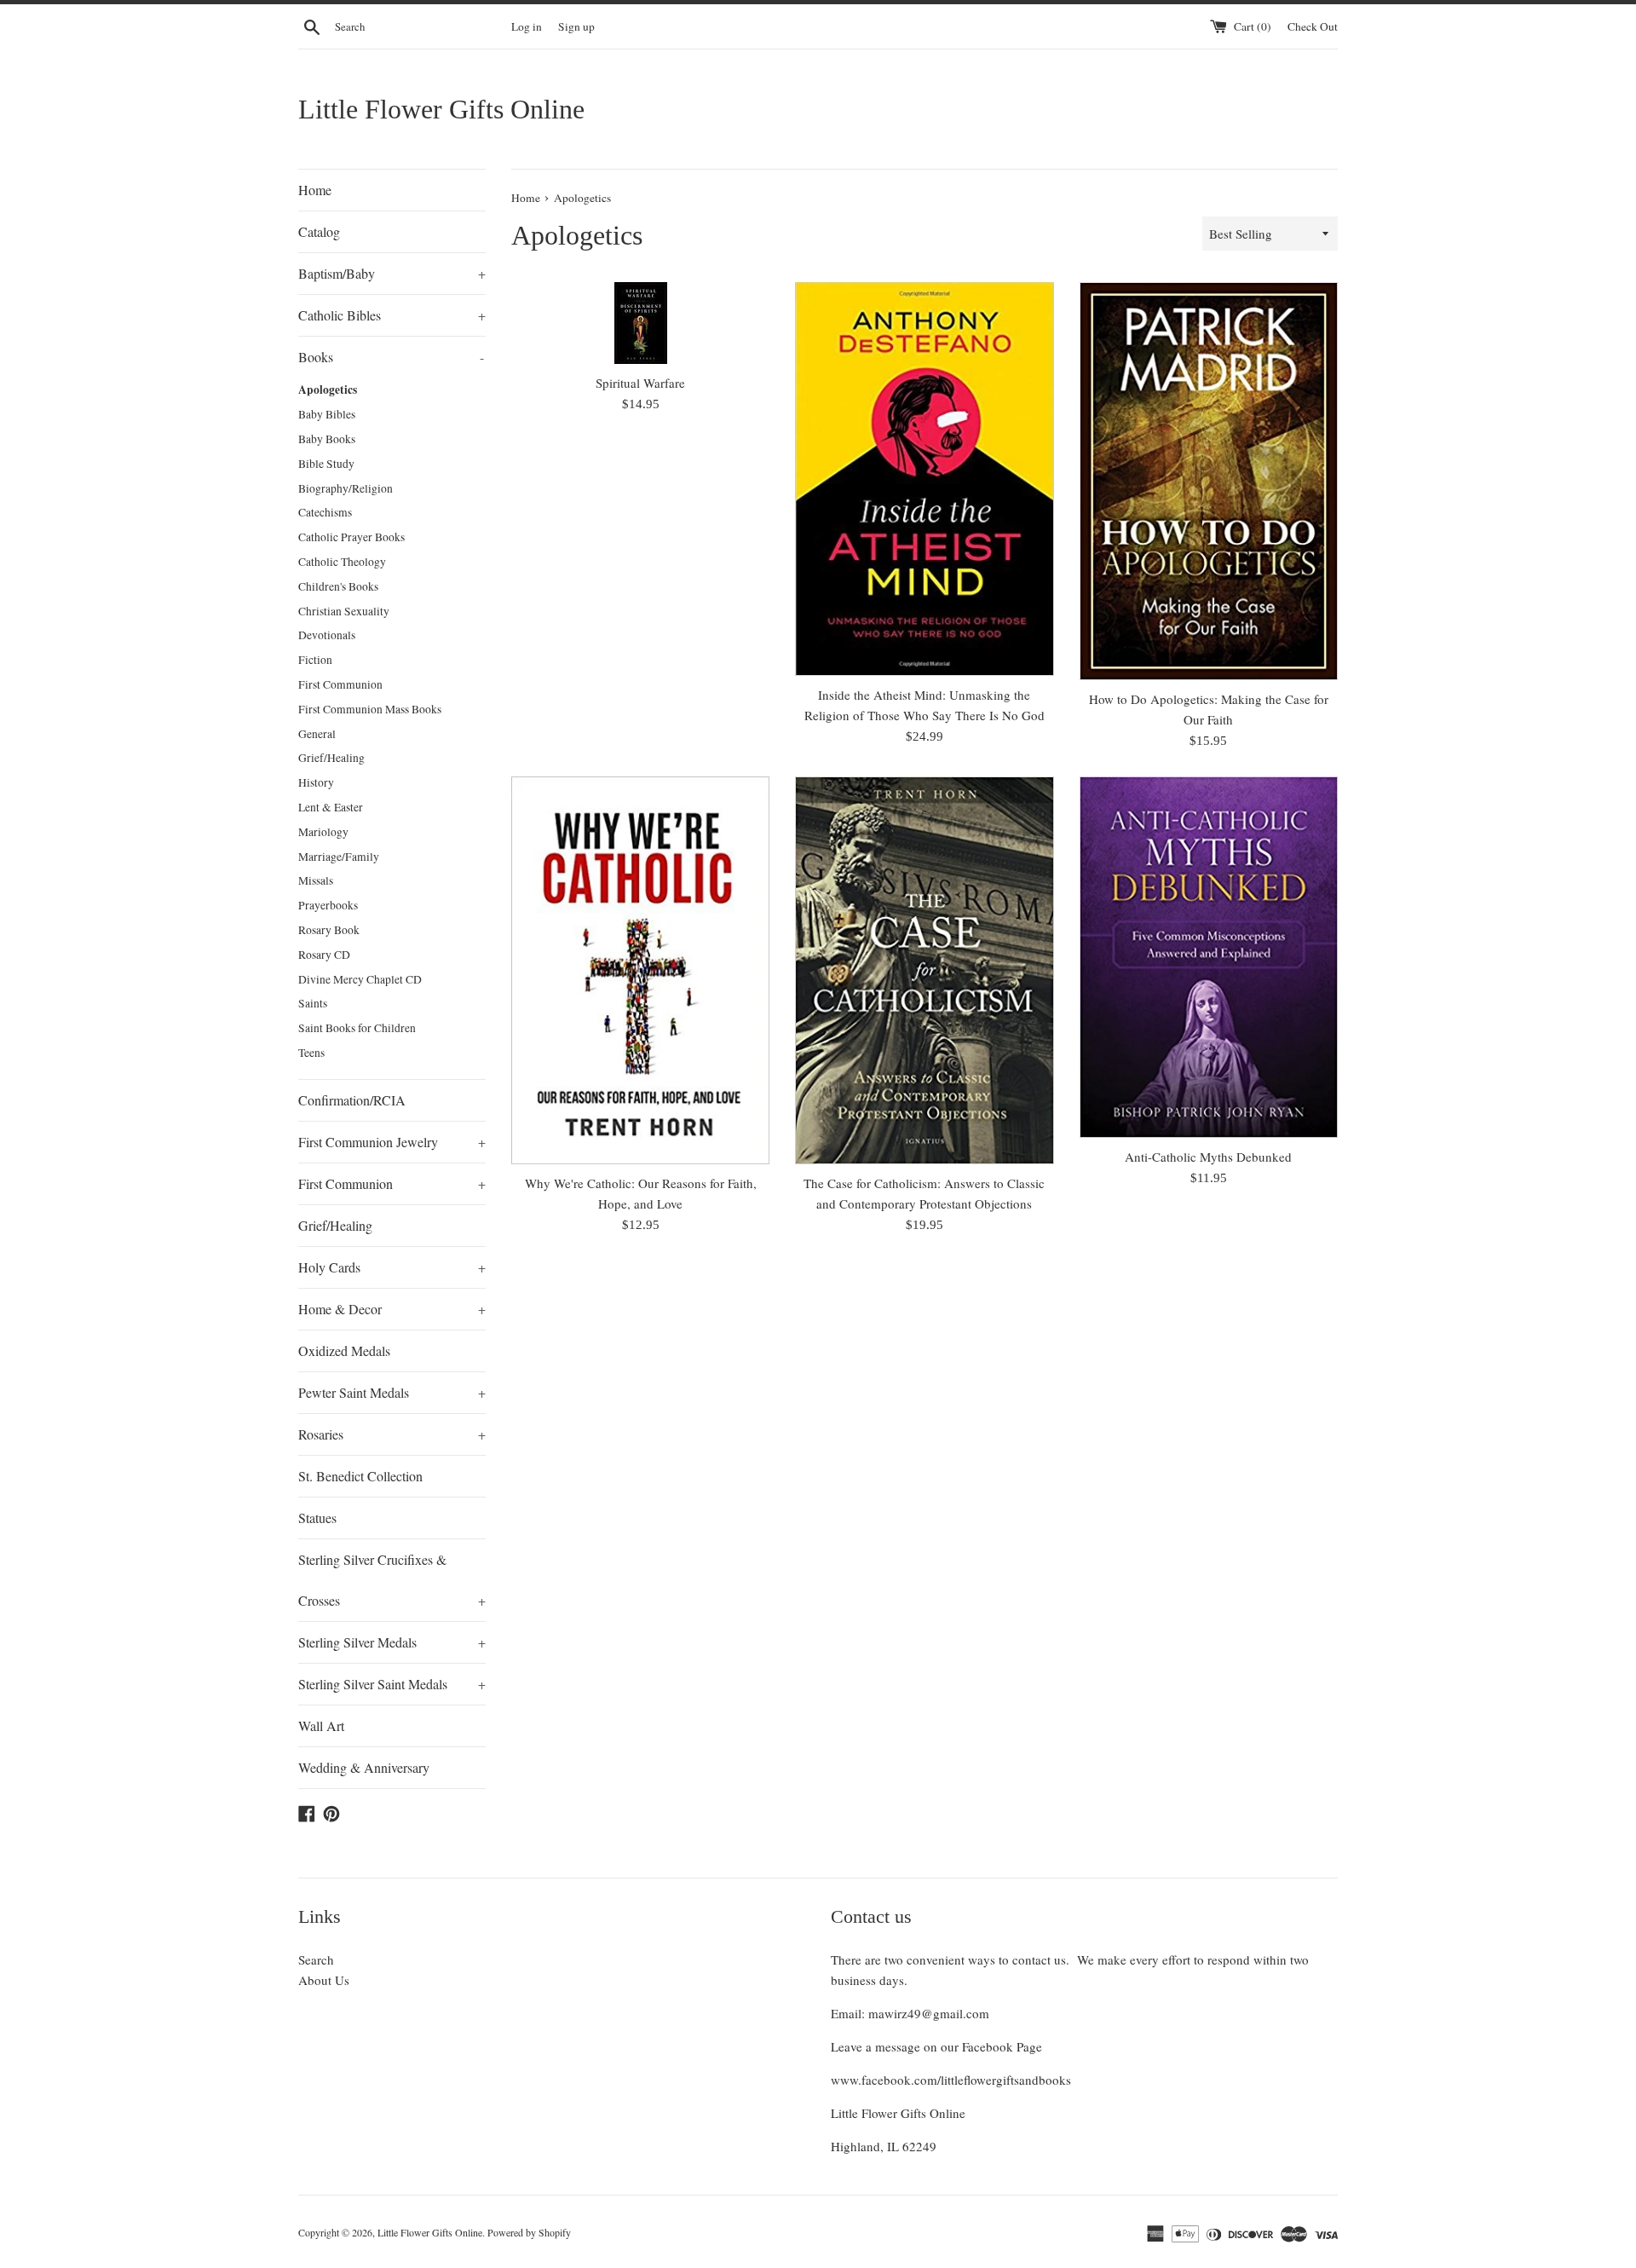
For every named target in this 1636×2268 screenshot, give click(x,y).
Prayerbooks (328, 905)
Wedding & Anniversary (364, 1767)
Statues (317, 1518)
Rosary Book (329, 930)
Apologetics (328, 390)
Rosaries (392, 1434)
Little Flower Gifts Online (441, 109)
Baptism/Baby (392, 273)
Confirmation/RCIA (352, 1100)
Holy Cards (392, 1267)
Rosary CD (324, 955)
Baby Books (327, 439)
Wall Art (321, 1726)
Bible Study (326, 464)
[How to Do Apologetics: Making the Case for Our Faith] (1209, 481)
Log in (527, 26)
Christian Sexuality (344, 611)
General (317, 734)
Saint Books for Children (357, 1028)
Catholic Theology (342, 562)
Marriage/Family (339, 857)
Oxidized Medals (344, 1350)
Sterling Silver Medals (392, 1642)
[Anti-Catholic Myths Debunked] (1209, 957)
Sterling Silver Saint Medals (392, 1684)
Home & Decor (392, 1309)
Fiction (315, 660)
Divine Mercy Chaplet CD (360, 979)
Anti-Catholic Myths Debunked (1208, 1157)
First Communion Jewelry (392, 1142)
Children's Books (338, 586)
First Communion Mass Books (370, 709)
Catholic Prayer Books (351, 537)
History (316, 782)
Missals (316, 880)
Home (315, 190)
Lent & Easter (331, 807)
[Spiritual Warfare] (640, 323)
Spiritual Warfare (640, 383)
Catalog (319, 231)
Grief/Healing (331, 758)
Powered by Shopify (529, 2232)
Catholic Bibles (392, 315)
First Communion (340, 684)
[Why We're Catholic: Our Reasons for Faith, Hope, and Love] (640, 970)
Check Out (1313, 26)
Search (316, 1959)
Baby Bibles (327, 414)
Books (391, 357)
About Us (324, 1980)
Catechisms (325, 512)
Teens (311, 1053)
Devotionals (327, 635)
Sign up (576, 26)
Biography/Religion (346, 488)
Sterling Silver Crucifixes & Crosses (392, 1580)
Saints (313, 1003)
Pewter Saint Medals (392, 1392)
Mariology (323, 832)
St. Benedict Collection (360, 1476)
